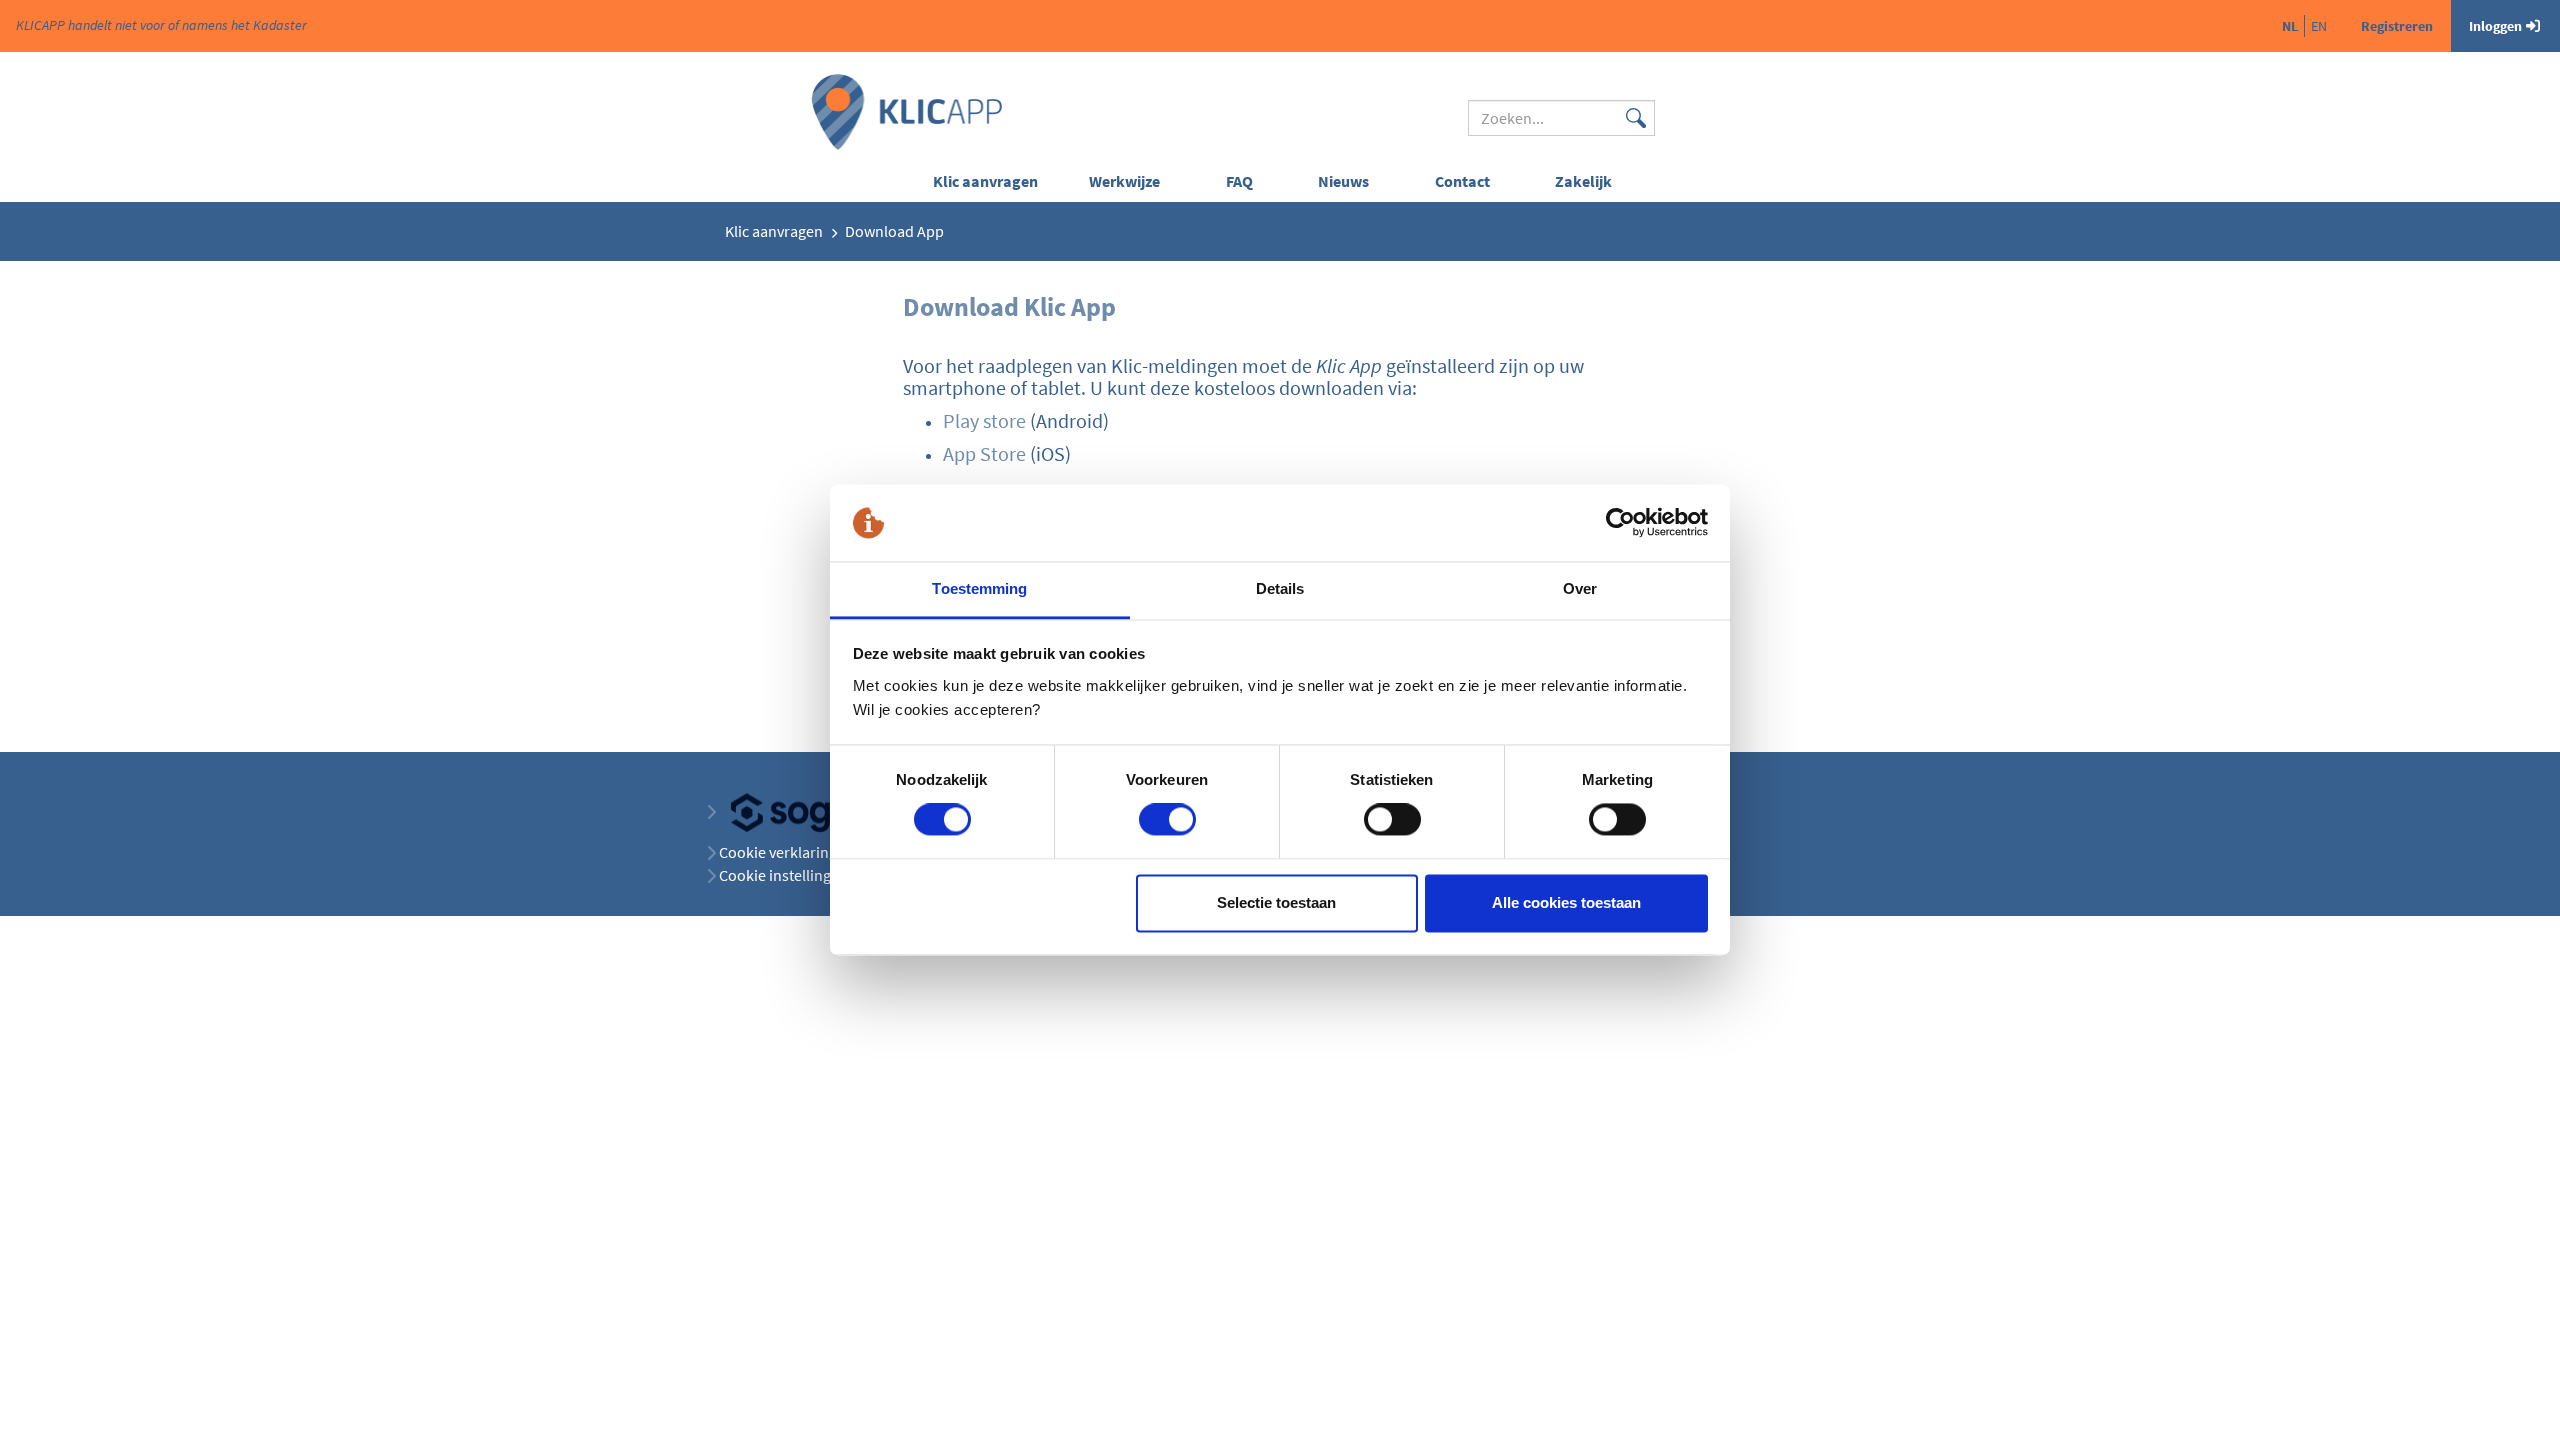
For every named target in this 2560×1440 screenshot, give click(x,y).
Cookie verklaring (778, 852)
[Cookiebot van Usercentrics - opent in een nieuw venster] (1620, 523)
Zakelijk (1583, 181)
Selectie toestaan (1276, 902)
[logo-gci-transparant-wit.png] (814, 811)
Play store (984, 420)
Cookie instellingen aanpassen (821, 875)
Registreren (2397, 26)
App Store (984, 453)
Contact (1462, 181)
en (2319, 26)
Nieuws (1343, 181)
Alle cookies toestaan (1566, 902)
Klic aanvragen (985, 181)
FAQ (1239, 181)
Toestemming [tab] (979, 588)
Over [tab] (1580, 588)
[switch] (1167, 820)
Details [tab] (1280, 588)
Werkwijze (1124, 181)
